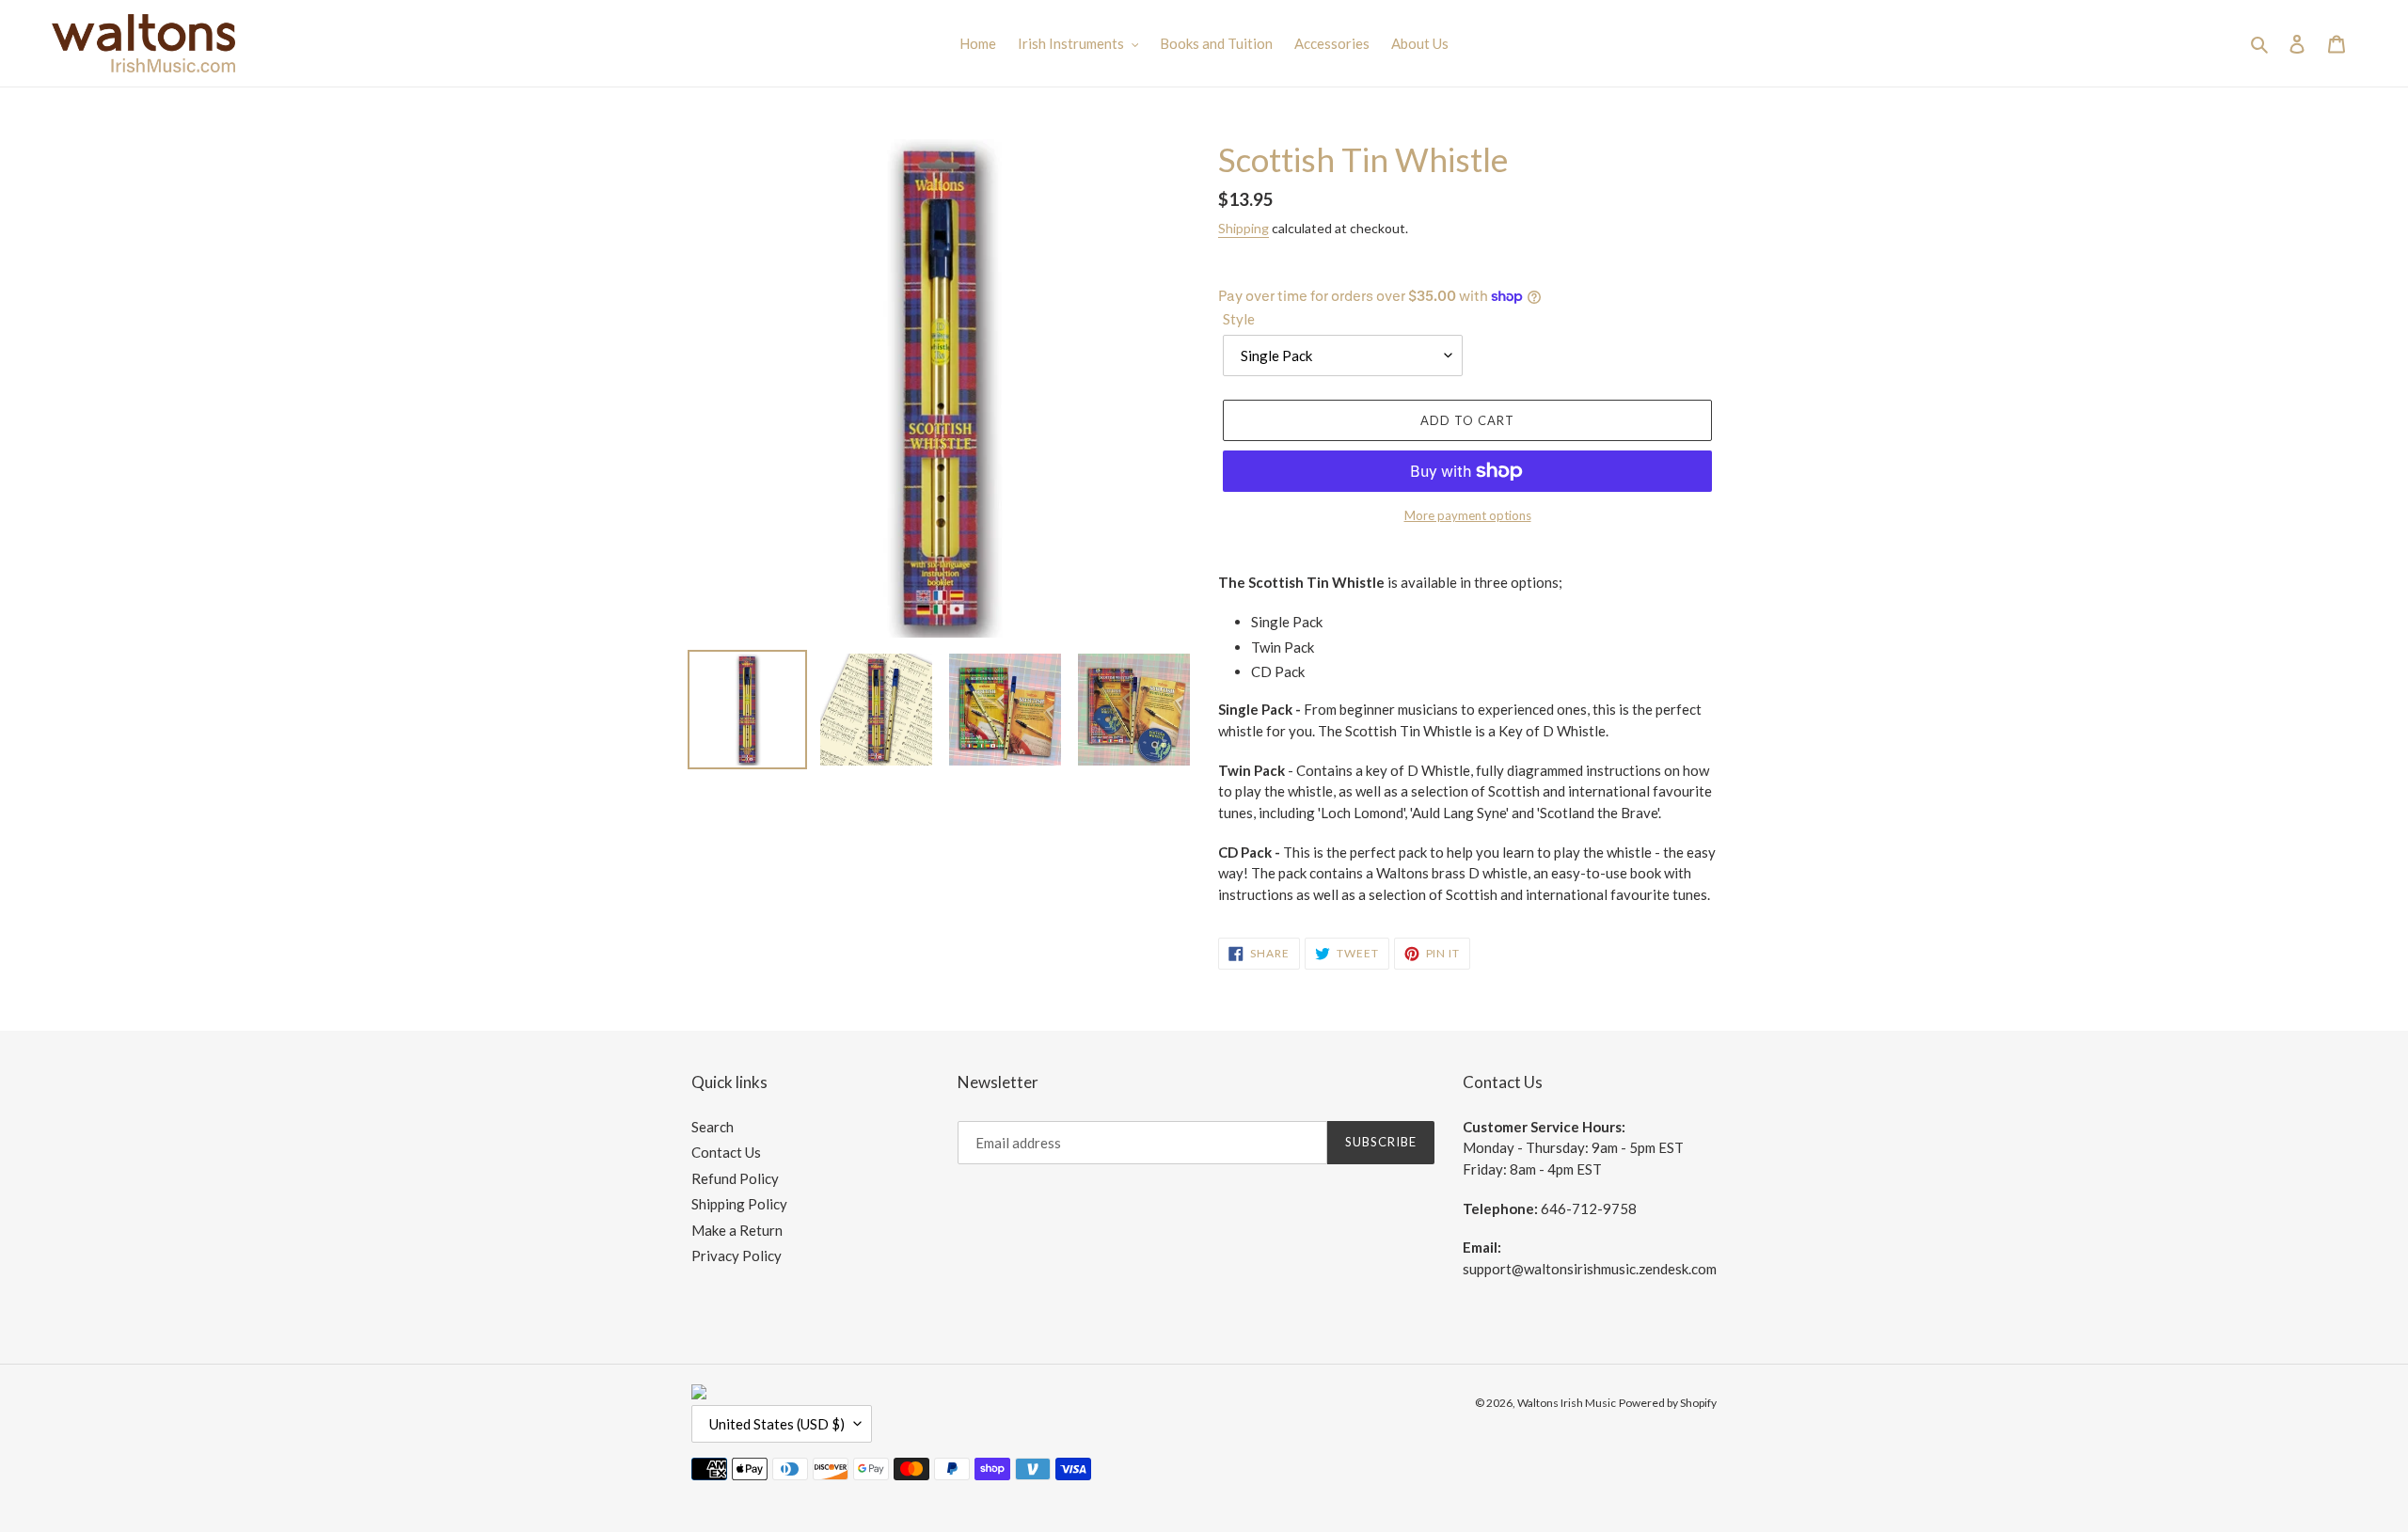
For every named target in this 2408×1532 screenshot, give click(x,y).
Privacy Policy (737, 1256)
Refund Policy (735, 1178)
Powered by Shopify (1668, 1403)
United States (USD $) (777, 1424)
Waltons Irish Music (1567, 1403)
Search (713, 1127)
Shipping (1244, 228)
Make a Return (737, 1230)
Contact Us (726, 1152)
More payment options (1468, 515)
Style (1239, 319)
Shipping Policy (739, 1204)
